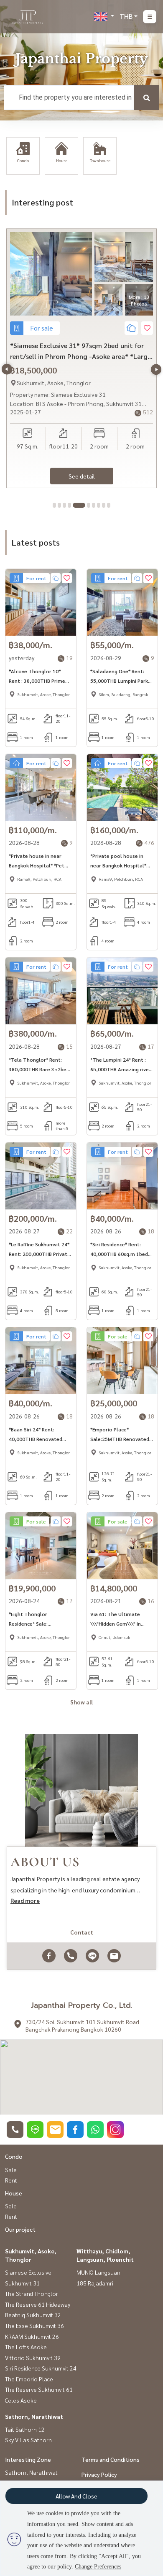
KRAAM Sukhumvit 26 (32, 2336)
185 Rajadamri (95, 2283)
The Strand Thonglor (32, 2293)
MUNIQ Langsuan (98, 2272)
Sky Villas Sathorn (28, 2440)
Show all (81, 1702)
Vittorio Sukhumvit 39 (33, 2358)
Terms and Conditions (111, 2459)
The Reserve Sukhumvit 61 (39, 2389)
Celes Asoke (21, 2400)
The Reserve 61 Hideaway (38, 2304)
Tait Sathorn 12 (25, 2429)
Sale (11, 2170)
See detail (82, 476)
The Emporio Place (29, 2379)
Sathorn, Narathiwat (34, 2416)
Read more (25, 1900)
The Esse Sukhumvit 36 (34, 2325)
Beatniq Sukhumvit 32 (33, 2315)
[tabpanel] (81, 358)
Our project (20, 2229)
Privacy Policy (99, 2474)
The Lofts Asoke (26, 2347)
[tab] (54, 505)
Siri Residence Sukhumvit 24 (41, 2368)
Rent (11, 2180)
